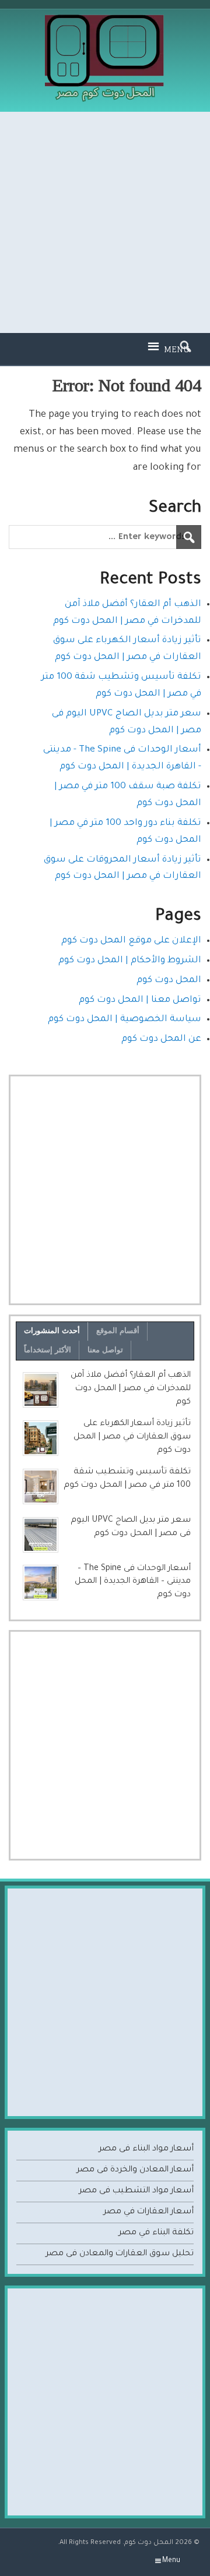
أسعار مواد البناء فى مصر (146, 2149)
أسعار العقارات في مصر (148, 2212)
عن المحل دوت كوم (161, 1039)
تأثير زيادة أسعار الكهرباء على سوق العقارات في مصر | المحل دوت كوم (132, 1437)
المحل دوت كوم (169, 981)
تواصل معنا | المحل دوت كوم (140, 1000)
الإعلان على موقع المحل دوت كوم (131, 941)
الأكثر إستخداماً (48, 1350)
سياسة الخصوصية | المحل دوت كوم (125, 1020)
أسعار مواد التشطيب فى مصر (136, 2191)
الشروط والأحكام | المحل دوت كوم (130, 961)
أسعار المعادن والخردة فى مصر (135, 2170)
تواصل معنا (105, 1350)
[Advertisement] (105, 222)
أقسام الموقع (118, 1330)
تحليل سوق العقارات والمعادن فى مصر (120, 2254)
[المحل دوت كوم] (105, 19)
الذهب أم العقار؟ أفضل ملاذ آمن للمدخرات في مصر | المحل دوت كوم (131, 1389)
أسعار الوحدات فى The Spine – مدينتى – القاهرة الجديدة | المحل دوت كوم (133, 1582)
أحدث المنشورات (52, 1330)
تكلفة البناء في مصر (156, 2233)
